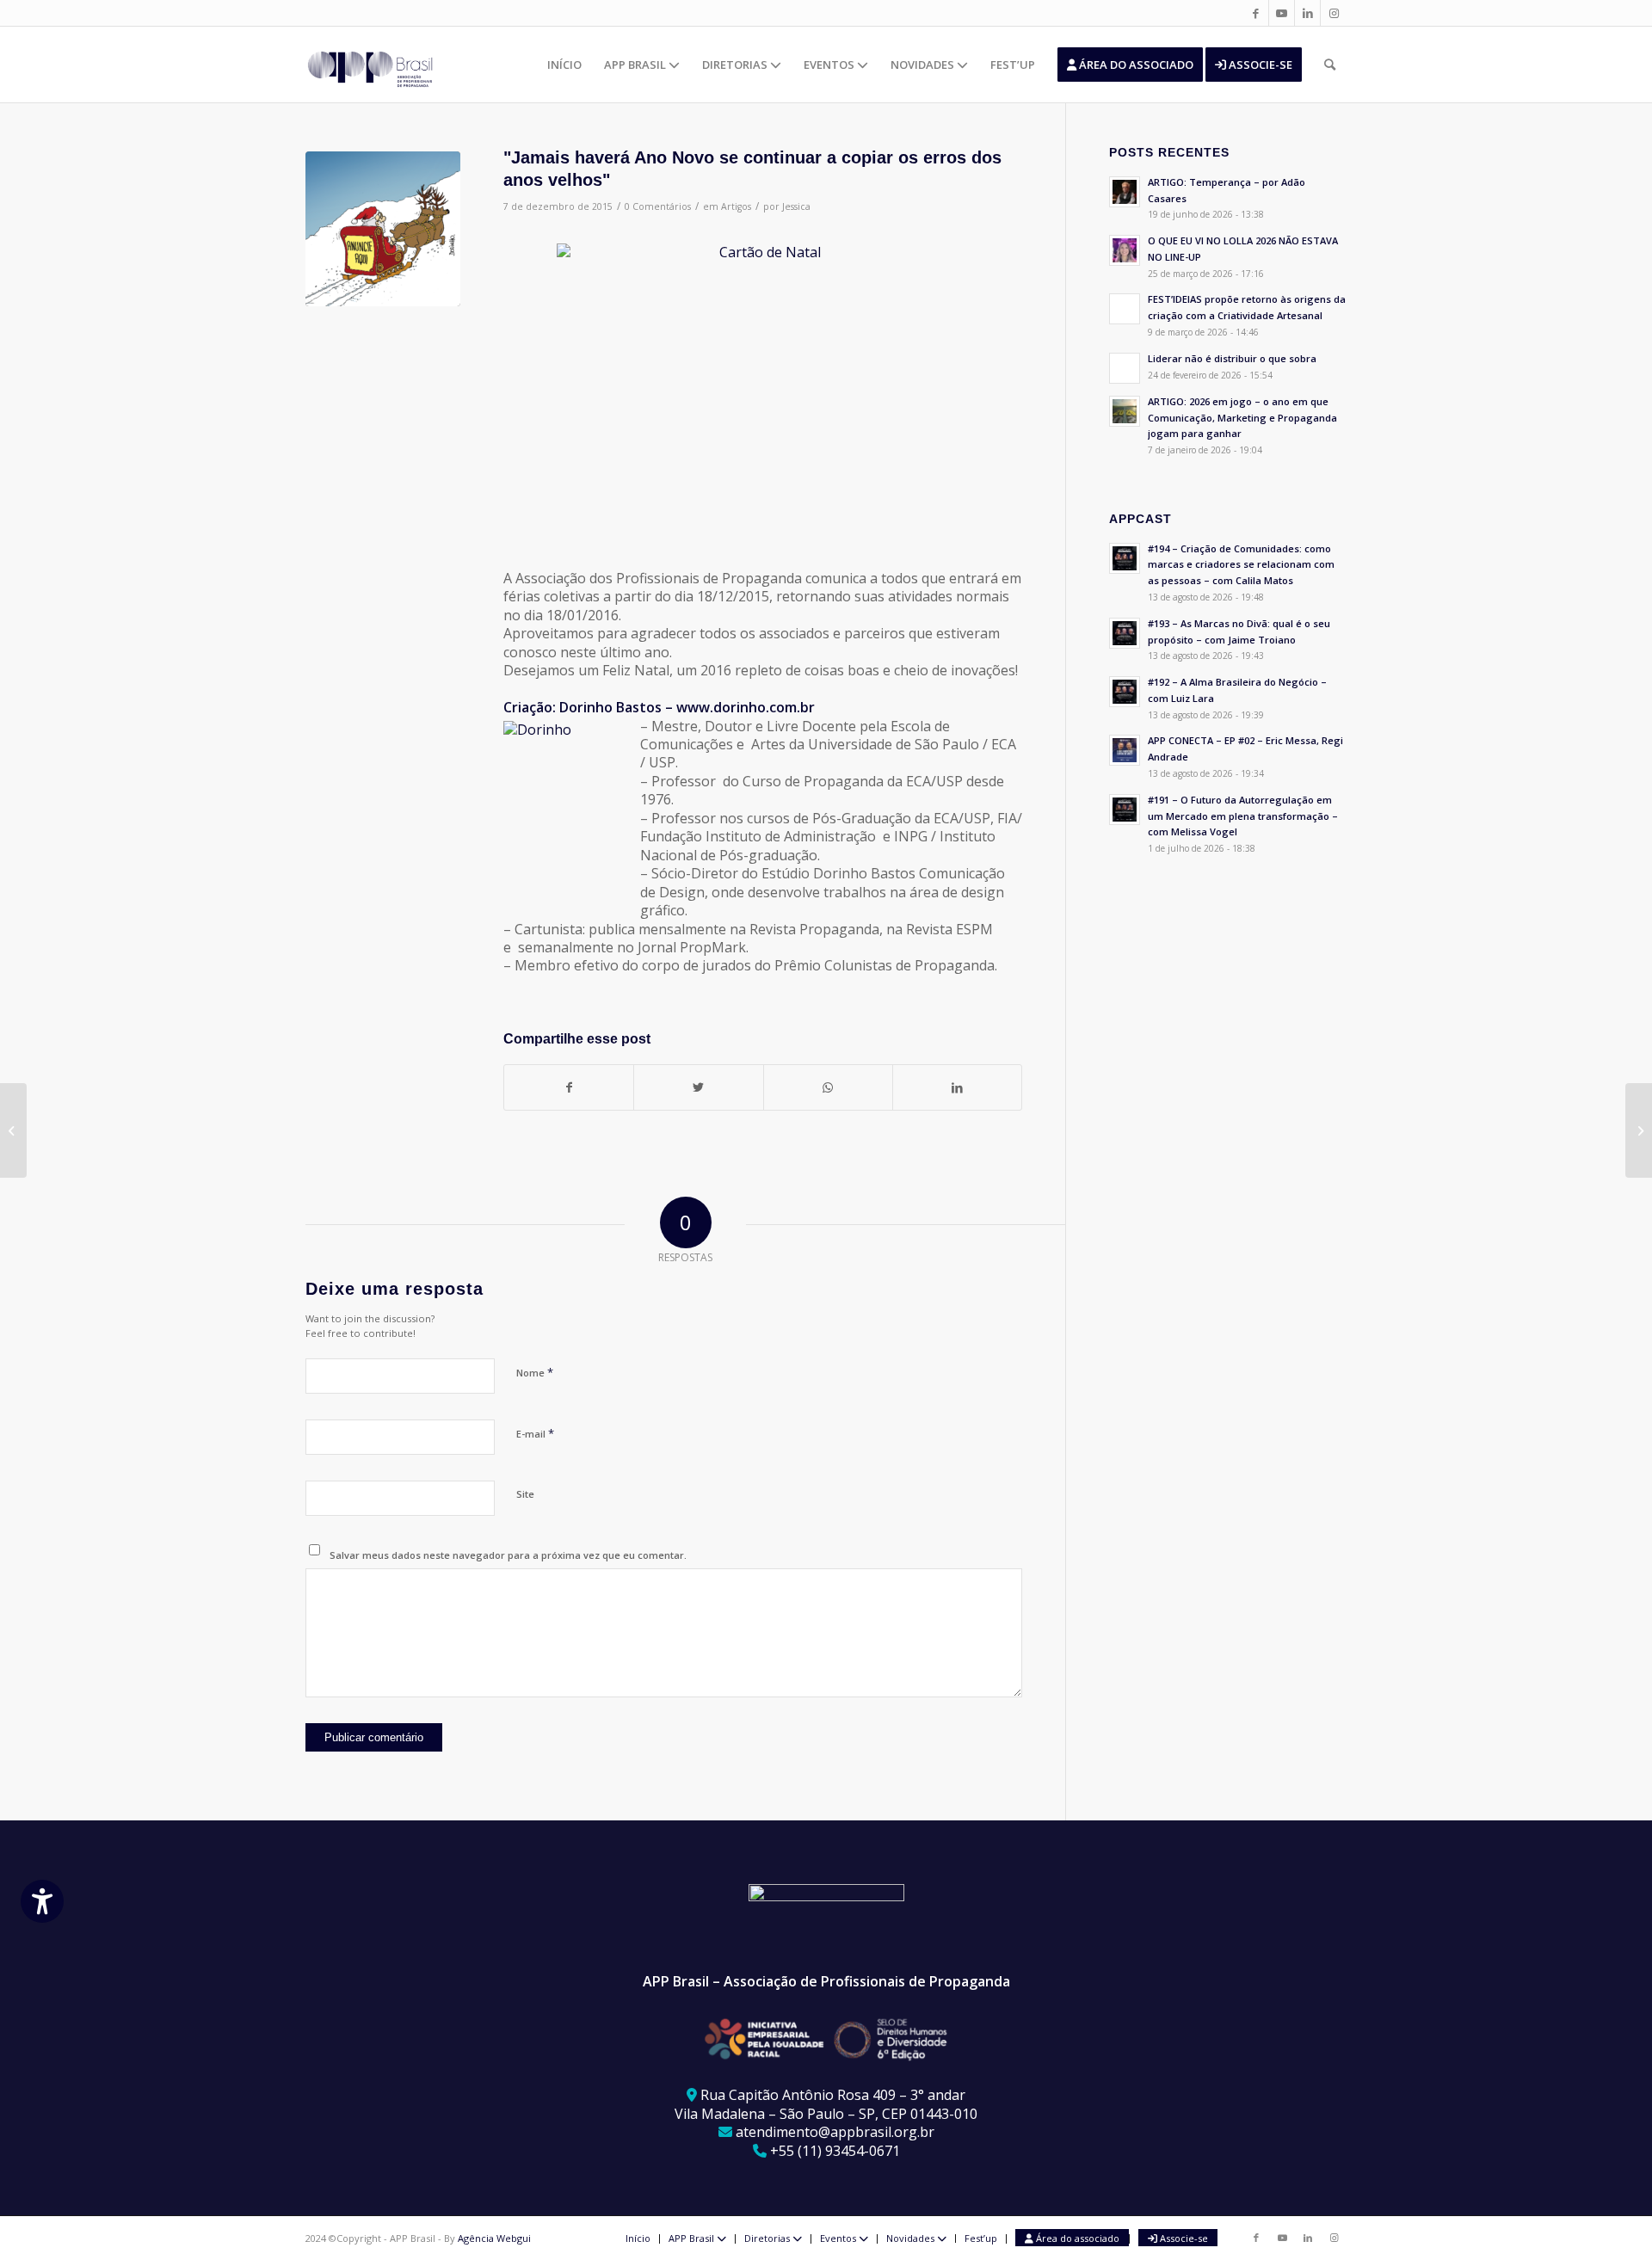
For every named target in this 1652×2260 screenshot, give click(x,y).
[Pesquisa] (1330, 65)
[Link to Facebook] (1256, 13)
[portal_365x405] (383, 229)
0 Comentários (658, 206)
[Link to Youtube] (1282, 13)
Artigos (736, 206)
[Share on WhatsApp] (828, 1087)
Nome (535, 1372)
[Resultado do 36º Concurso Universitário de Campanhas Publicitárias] (1639, 1130)
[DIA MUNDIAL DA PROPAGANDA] (13, 1130)
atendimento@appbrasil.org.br (835, 2132)
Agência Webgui (494, 2238)
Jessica (796, 206)
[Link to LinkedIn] (1307, 13)
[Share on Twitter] (698, 1087)
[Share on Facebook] (569, 1087)
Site (525, 1494)
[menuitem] (564, 65)
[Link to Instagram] (1334, 13)
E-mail (535, 1433)
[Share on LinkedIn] (957, 1087)
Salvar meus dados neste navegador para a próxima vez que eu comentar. (508, 1555)
